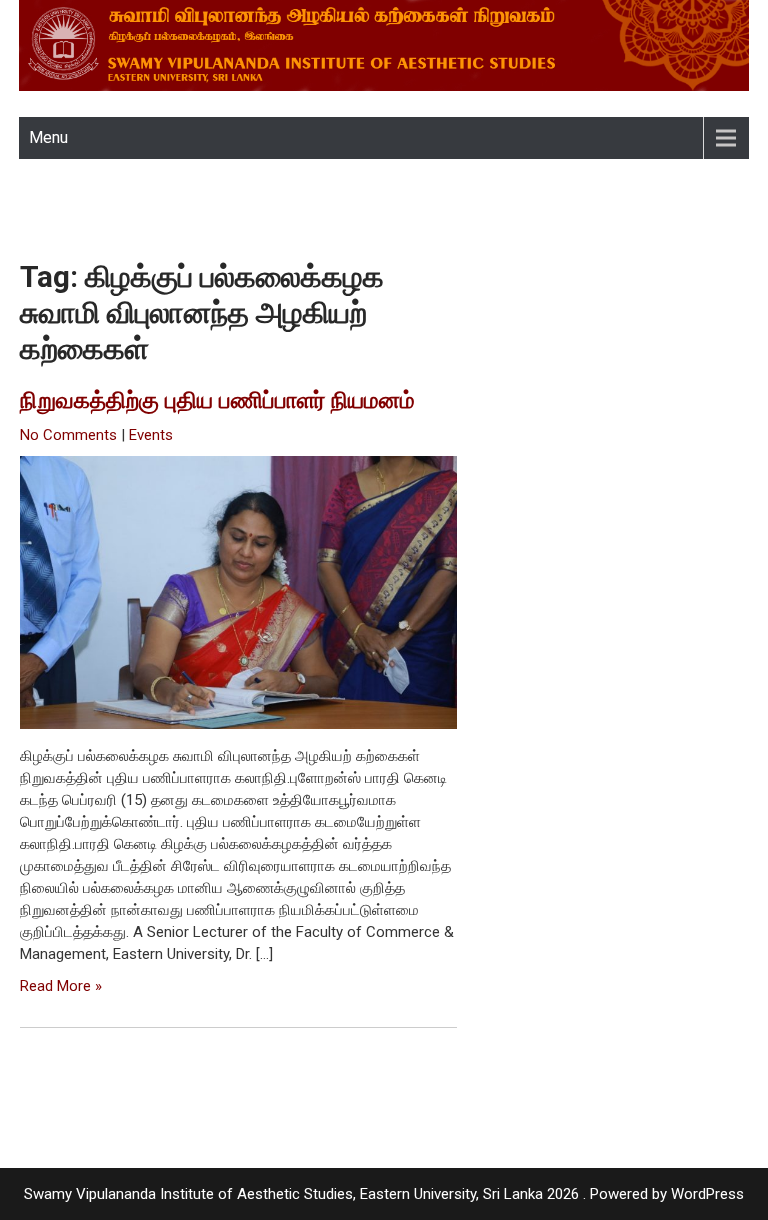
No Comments (68, 435)
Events (151, 435)
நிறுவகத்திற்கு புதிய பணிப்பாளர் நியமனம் (217, 400)
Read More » (61, 986)
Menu (48, 137)
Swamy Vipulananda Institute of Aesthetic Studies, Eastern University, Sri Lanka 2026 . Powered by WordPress (384, 1194)
